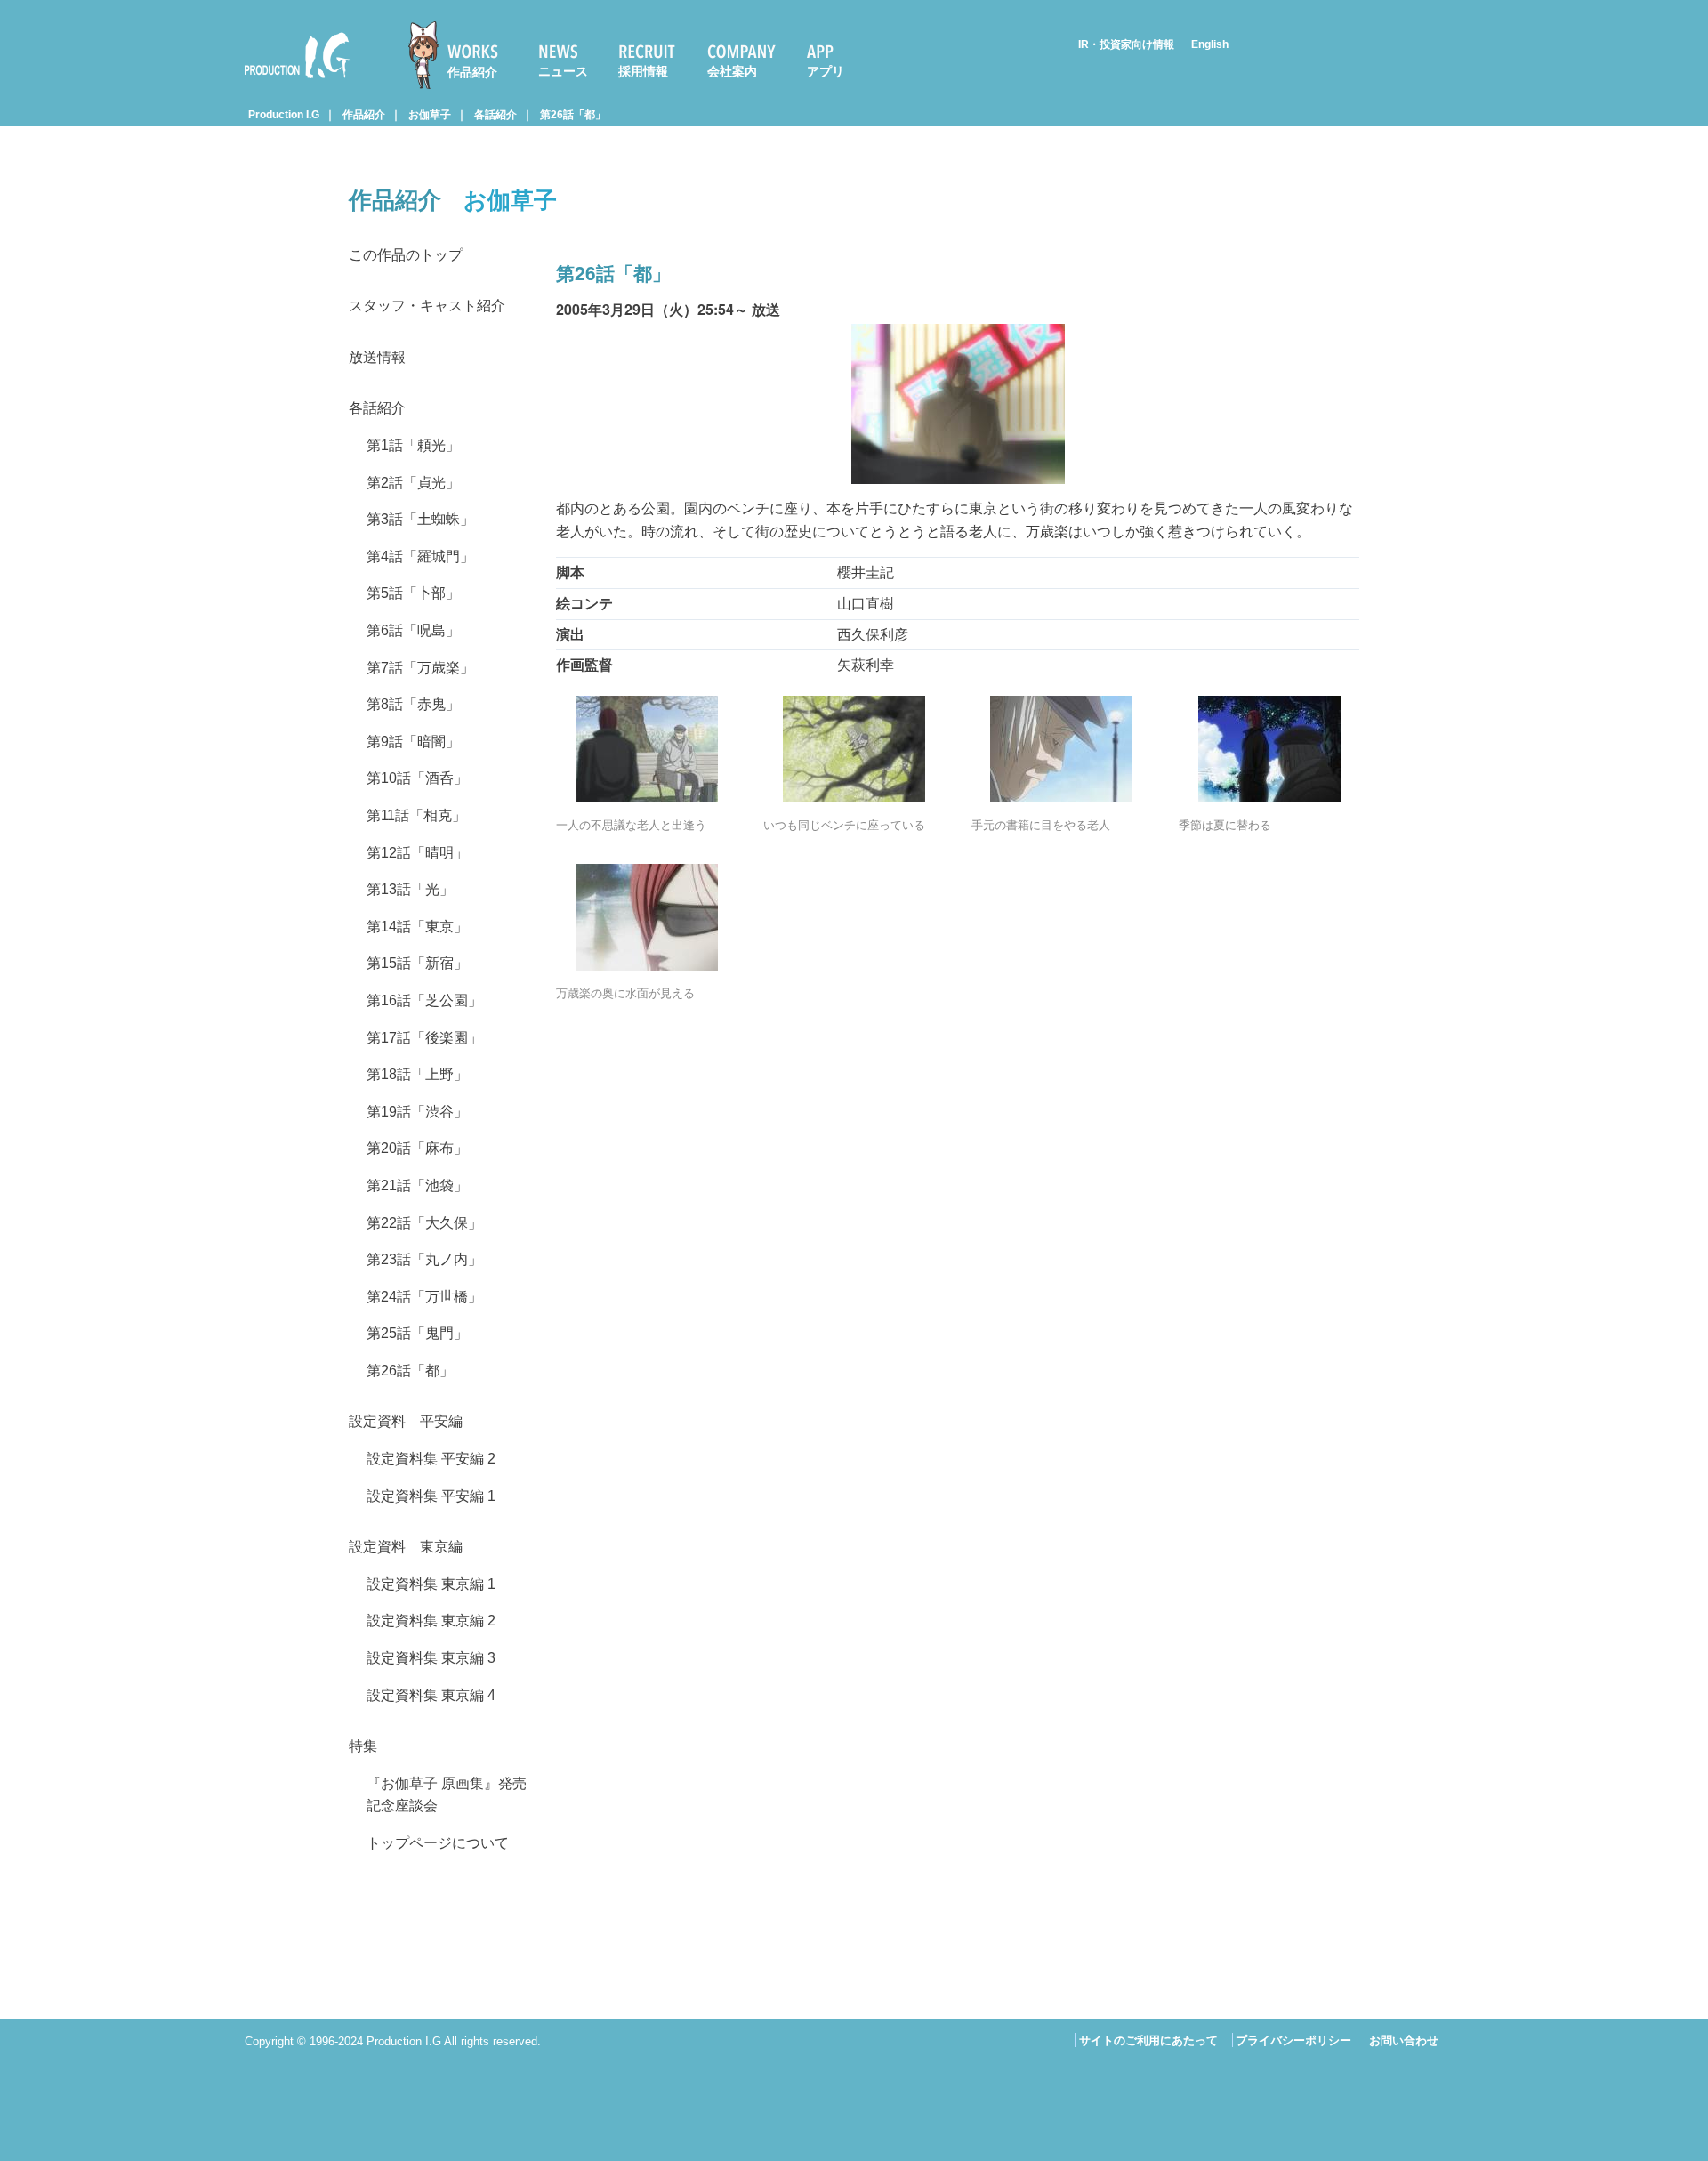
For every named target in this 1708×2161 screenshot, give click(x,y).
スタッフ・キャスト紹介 (427, 306)
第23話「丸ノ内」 (424, 1259)
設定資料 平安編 (406, 1421)
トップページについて (438, 1843)
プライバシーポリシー (1293, 2040)
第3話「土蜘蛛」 (420, 519)
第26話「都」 (573, 115)
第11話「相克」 (416, 815)
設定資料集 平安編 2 (431, 1459)
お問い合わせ (1404, 2040)
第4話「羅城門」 (420, 556)
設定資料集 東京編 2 (431, 1621)
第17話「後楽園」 (424, 1038)
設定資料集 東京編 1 (431, 1584)
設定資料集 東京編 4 (431, 1695)
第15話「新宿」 (417, 963)
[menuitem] (461, 55)
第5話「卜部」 (413, 593)
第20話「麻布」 (417, 1148)
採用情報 (643, 71)
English (1210, 44)
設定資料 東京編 (406, 1547)
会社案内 (732, 71)
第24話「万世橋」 (424, 1297)
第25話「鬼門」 (417, 1333)
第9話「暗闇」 (413, 742)
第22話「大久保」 (424, 1223)
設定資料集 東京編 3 (431, 1658)
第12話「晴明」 (417, 853)
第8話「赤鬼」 (413, 704)
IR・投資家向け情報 (1126, 44)
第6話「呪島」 (413, 630)
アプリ (826, 71)
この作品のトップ (406, 255)
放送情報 (377, 357)
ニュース (563, 71)
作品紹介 (472, 72)
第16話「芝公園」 (424, 1000)
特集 (363, 1746)
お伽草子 (430, 115)
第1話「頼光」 (413, 445)
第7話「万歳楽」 (420, 668)
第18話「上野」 (417, 1074)
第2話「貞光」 (413, 483)
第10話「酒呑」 (417, 778)
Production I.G (290, 81)
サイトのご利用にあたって (1148, 2040)
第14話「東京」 (417, 927)
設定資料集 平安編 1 (431, 1496)
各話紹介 (495, 115)
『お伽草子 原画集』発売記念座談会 (447, 1795)
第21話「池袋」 (417, 1185)
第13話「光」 (410, 889)
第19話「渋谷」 (417, 1112)
